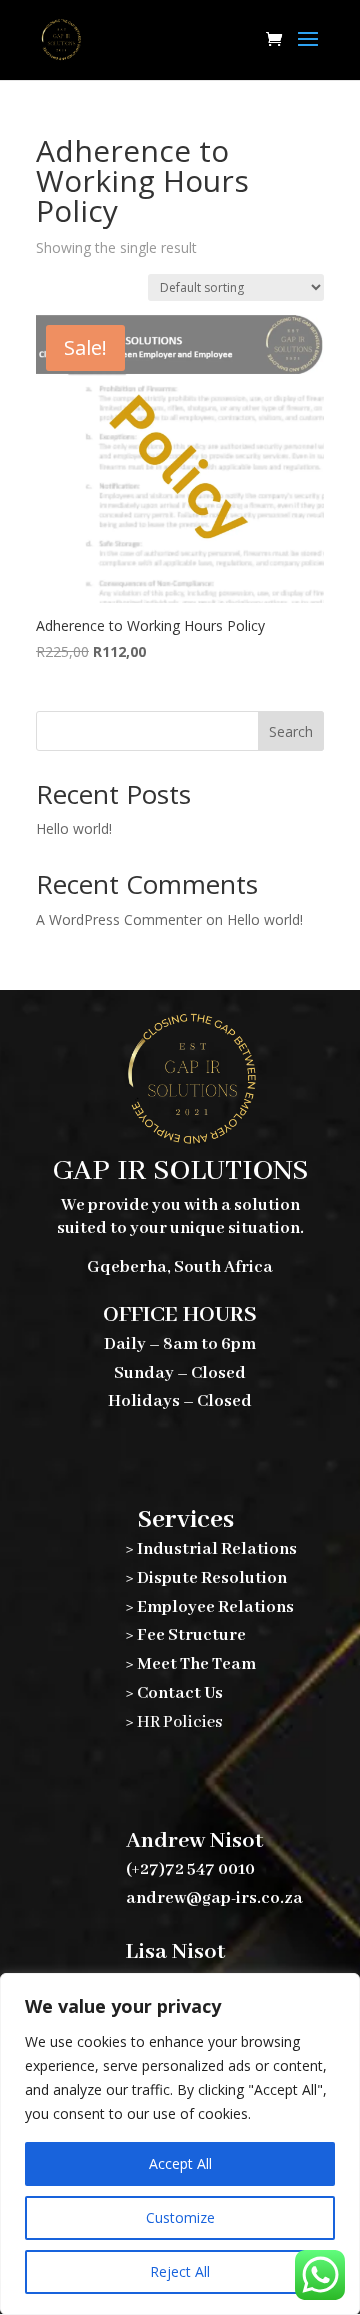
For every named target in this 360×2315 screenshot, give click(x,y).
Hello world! (74, 828)
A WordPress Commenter (119, 919)
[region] (180, 2144)
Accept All (180, 2163)
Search (291, 731)
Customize (180, 2217)
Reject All (180, 2271)
